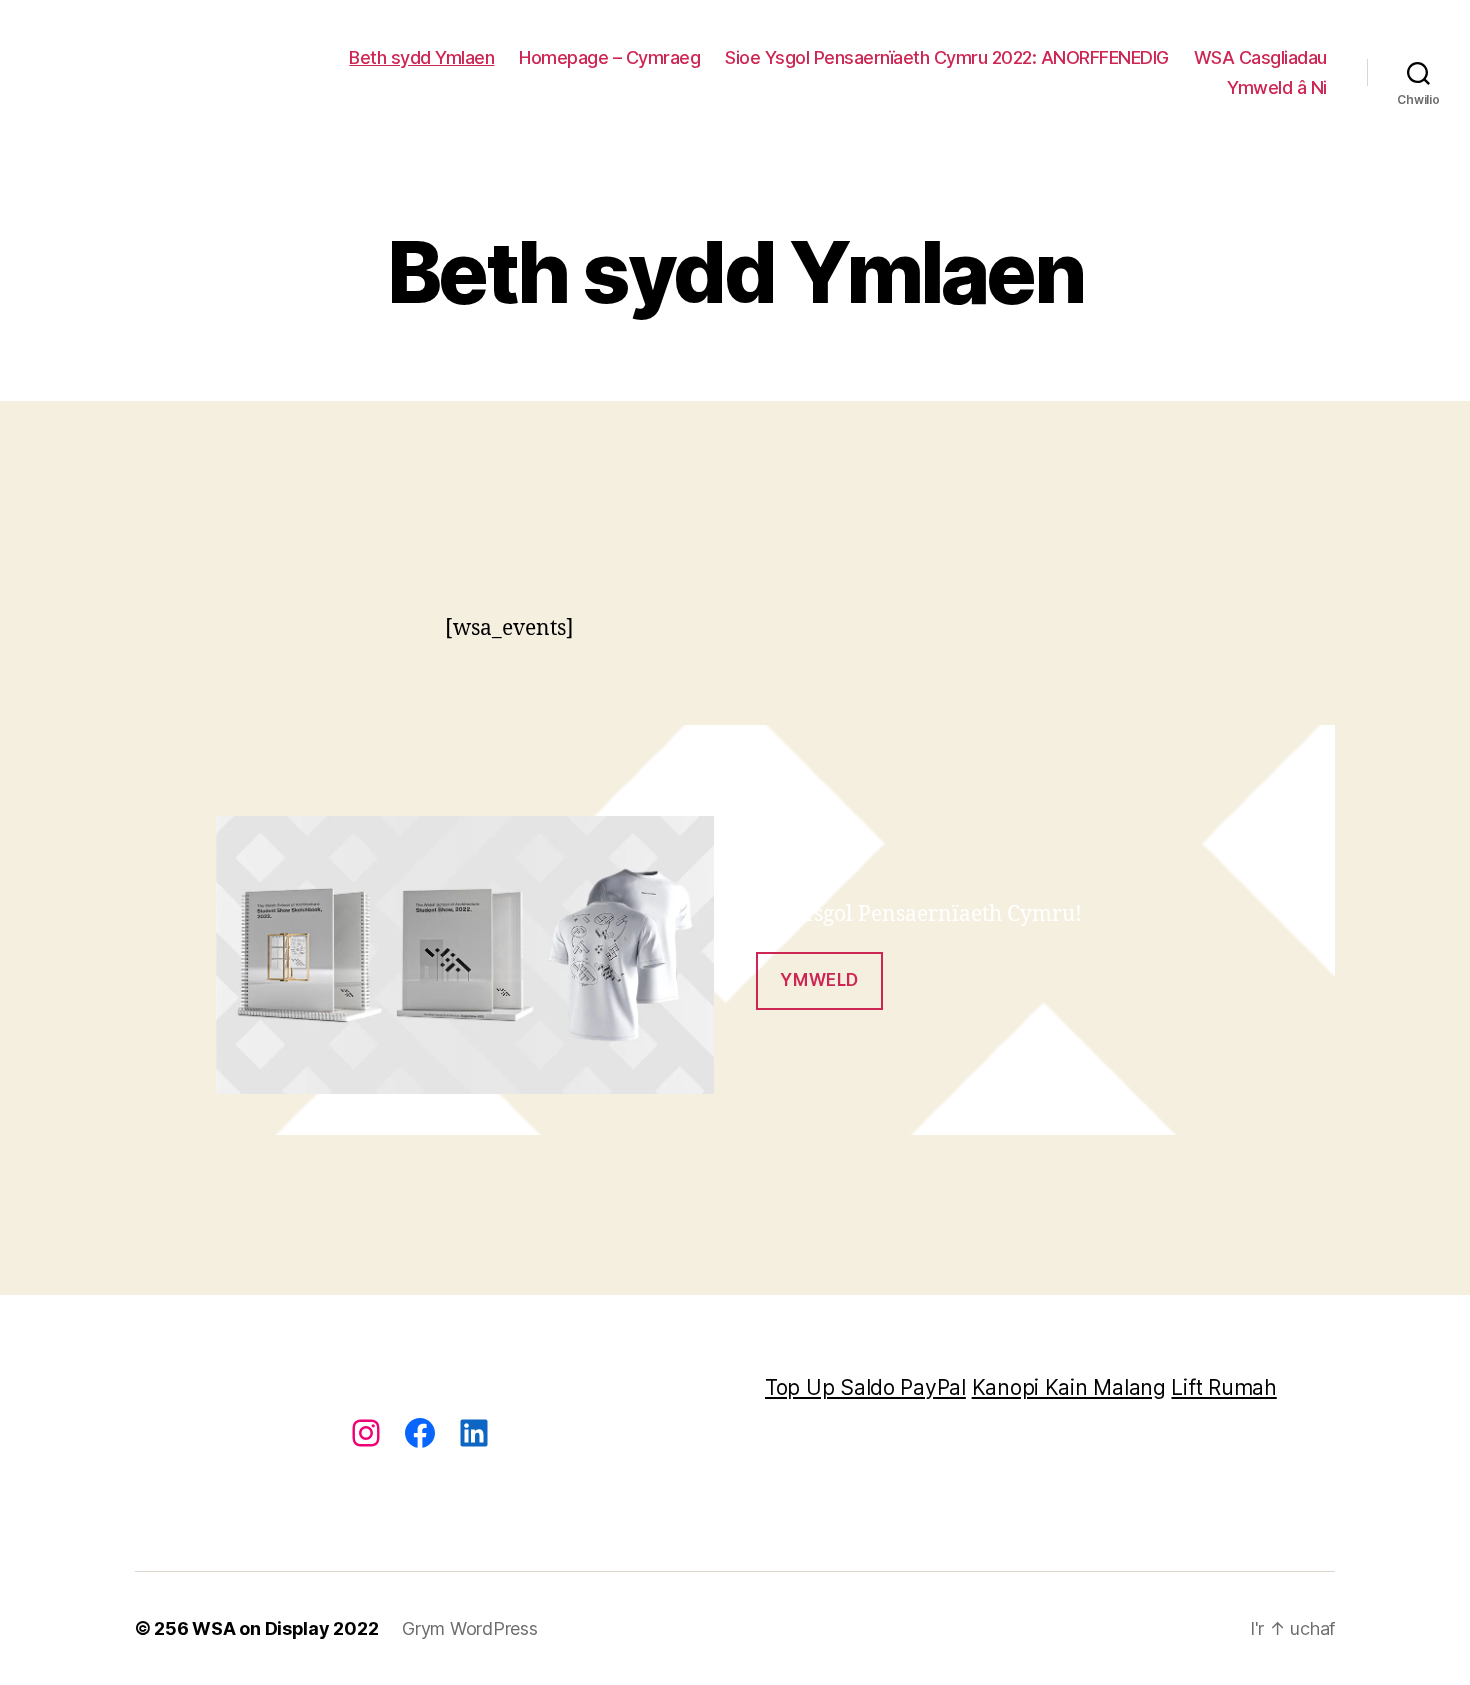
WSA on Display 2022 (285, 1628)
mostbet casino (25, 614)
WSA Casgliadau (1260, 57)
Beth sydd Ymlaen (421, 57)
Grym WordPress (469, 1628)
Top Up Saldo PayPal (865, 1387)
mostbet (22, 614)
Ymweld (819, 980)
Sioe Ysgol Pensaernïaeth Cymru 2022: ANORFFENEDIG (947, 57)
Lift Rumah (1223, 1387)
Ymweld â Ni (1277, 87)
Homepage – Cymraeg (609, 57)
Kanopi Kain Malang (1069, 1387)
